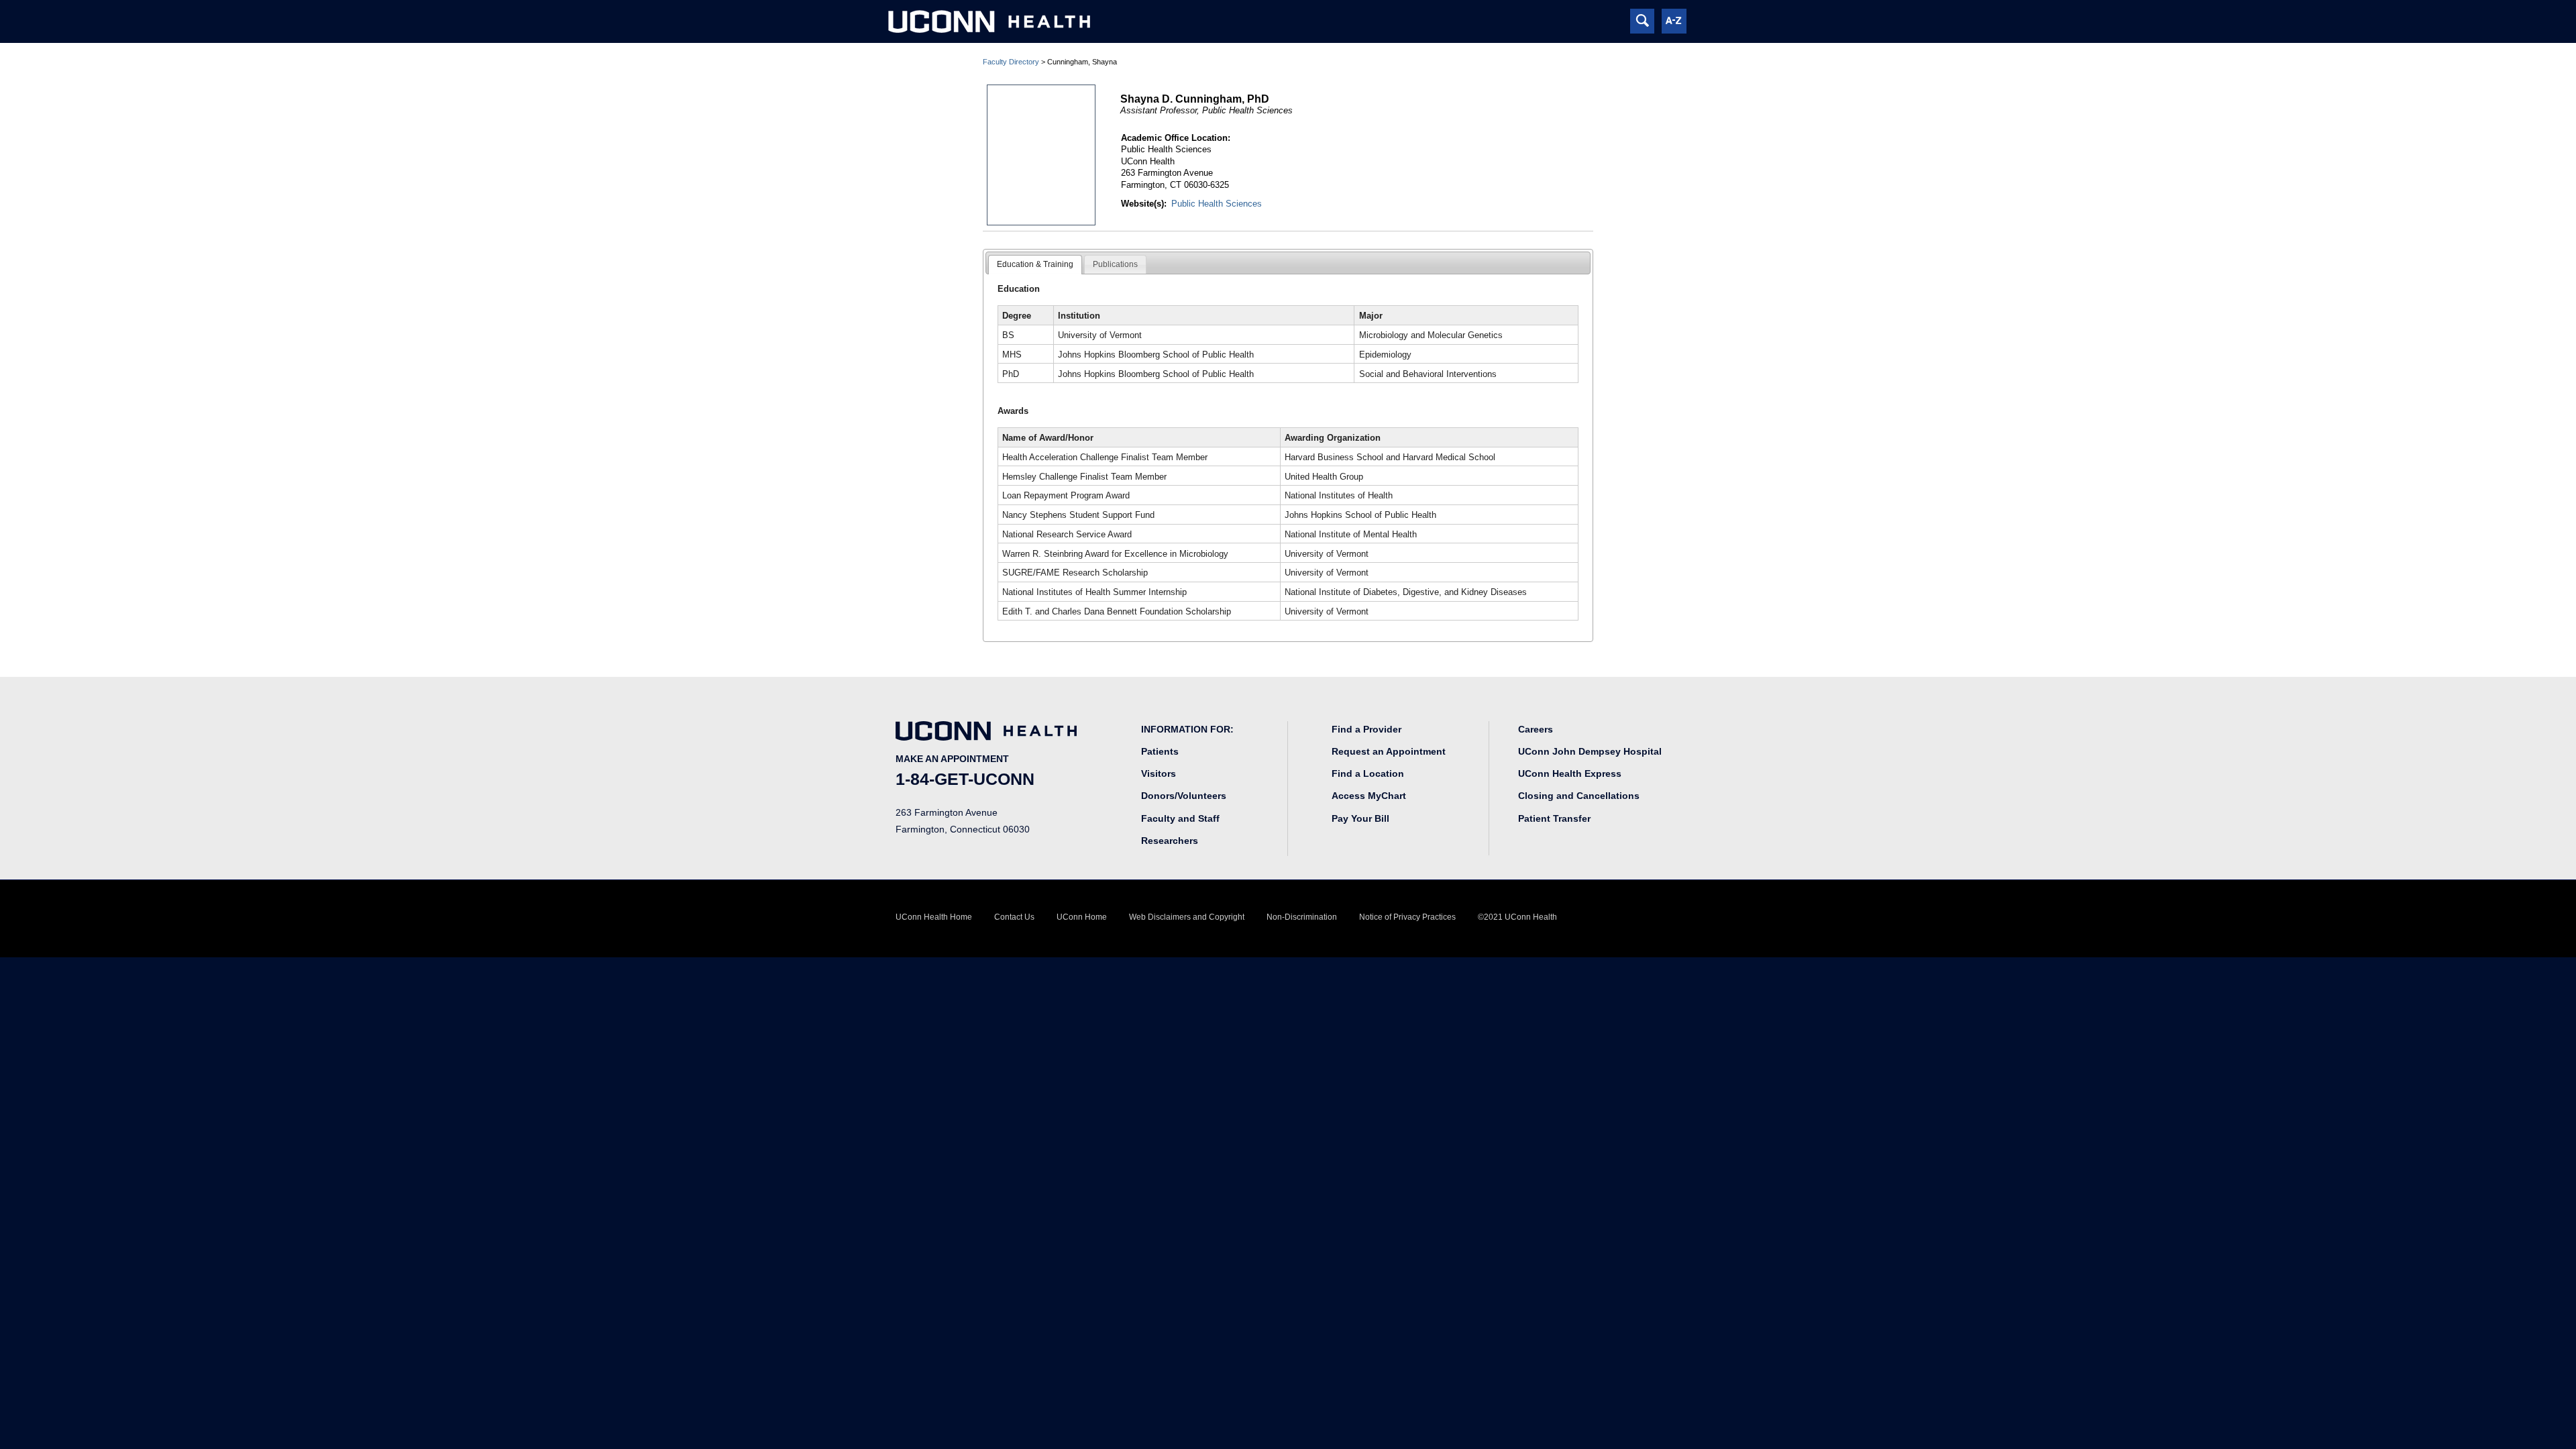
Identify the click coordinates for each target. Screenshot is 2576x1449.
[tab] (1035, 265)
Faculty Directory (1011, 62)
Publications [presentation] (1115, 264)
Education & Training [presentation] (1035, 264)
